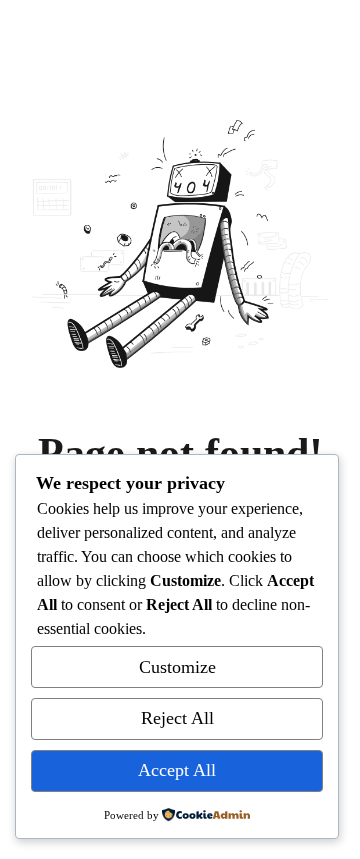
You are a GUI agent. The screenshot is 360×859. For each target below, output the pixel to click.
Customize (177, 667)
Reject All (177, 718)
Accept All (177, 770)
